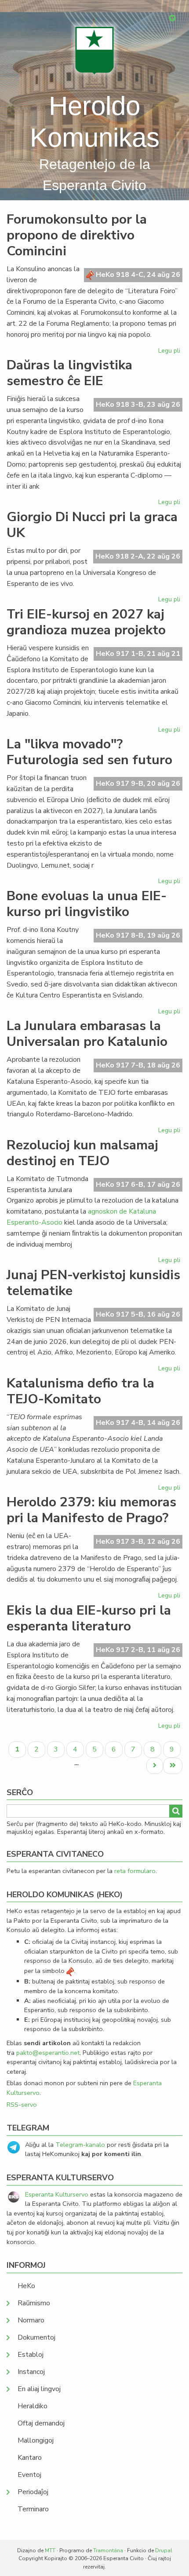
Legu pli (170, 352)
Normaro (31, 2320)
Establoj (31, 2355)
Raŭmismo (34, 2303)
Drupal (164, 2550)
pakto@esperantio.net (48, 2053)
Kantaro (30, 2458)
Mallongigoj (36, 2440)
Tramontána (108, 2550)
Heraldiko (33, 2406)
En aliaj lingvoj (39, 2389)
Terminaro (33, 2509)
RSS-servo (22, 2105)
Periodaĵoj (33, 2492)
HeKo (26, 2286)
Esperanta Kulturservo (57, 2194)
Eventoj (29, 2475)
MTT (50, 2550)
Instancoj (31, 2372)
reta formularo (135, 1871)
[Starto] (94, 50)
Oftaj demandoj (41, 2423)
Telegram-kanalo (80, 2145)
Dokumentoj (36, 2337)
